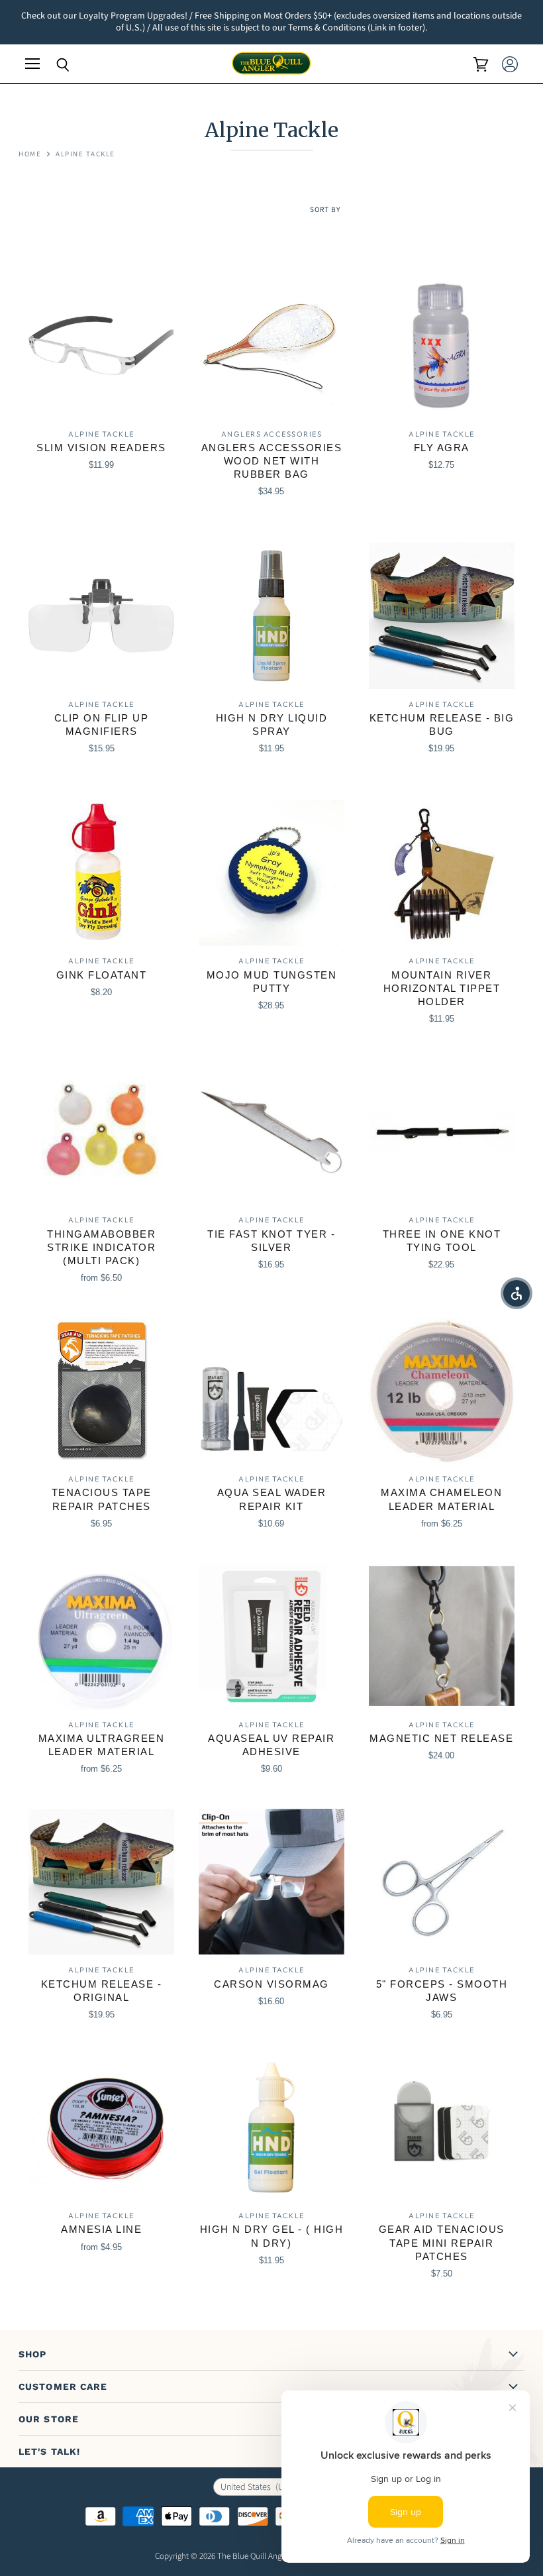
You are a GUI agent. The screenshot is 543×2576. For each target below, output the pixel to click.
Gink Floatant (102, 975)
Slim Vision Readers (101, 448)
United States (262, 2487)
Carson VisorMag (271, 1984)
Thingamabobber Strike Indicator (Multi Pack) (101, 1247)
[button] (517, 1293)
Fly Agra (442, 448)
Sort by (325, 210)
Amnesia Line (101, 2229)
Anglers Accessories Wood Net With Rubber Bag (272, 461)
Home (30, 155)
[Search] (53, 65)
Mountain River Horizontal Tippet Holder (442, 988)
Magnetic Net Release (441, 1738)
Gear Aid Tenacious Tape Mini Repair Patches (442, 2242)
